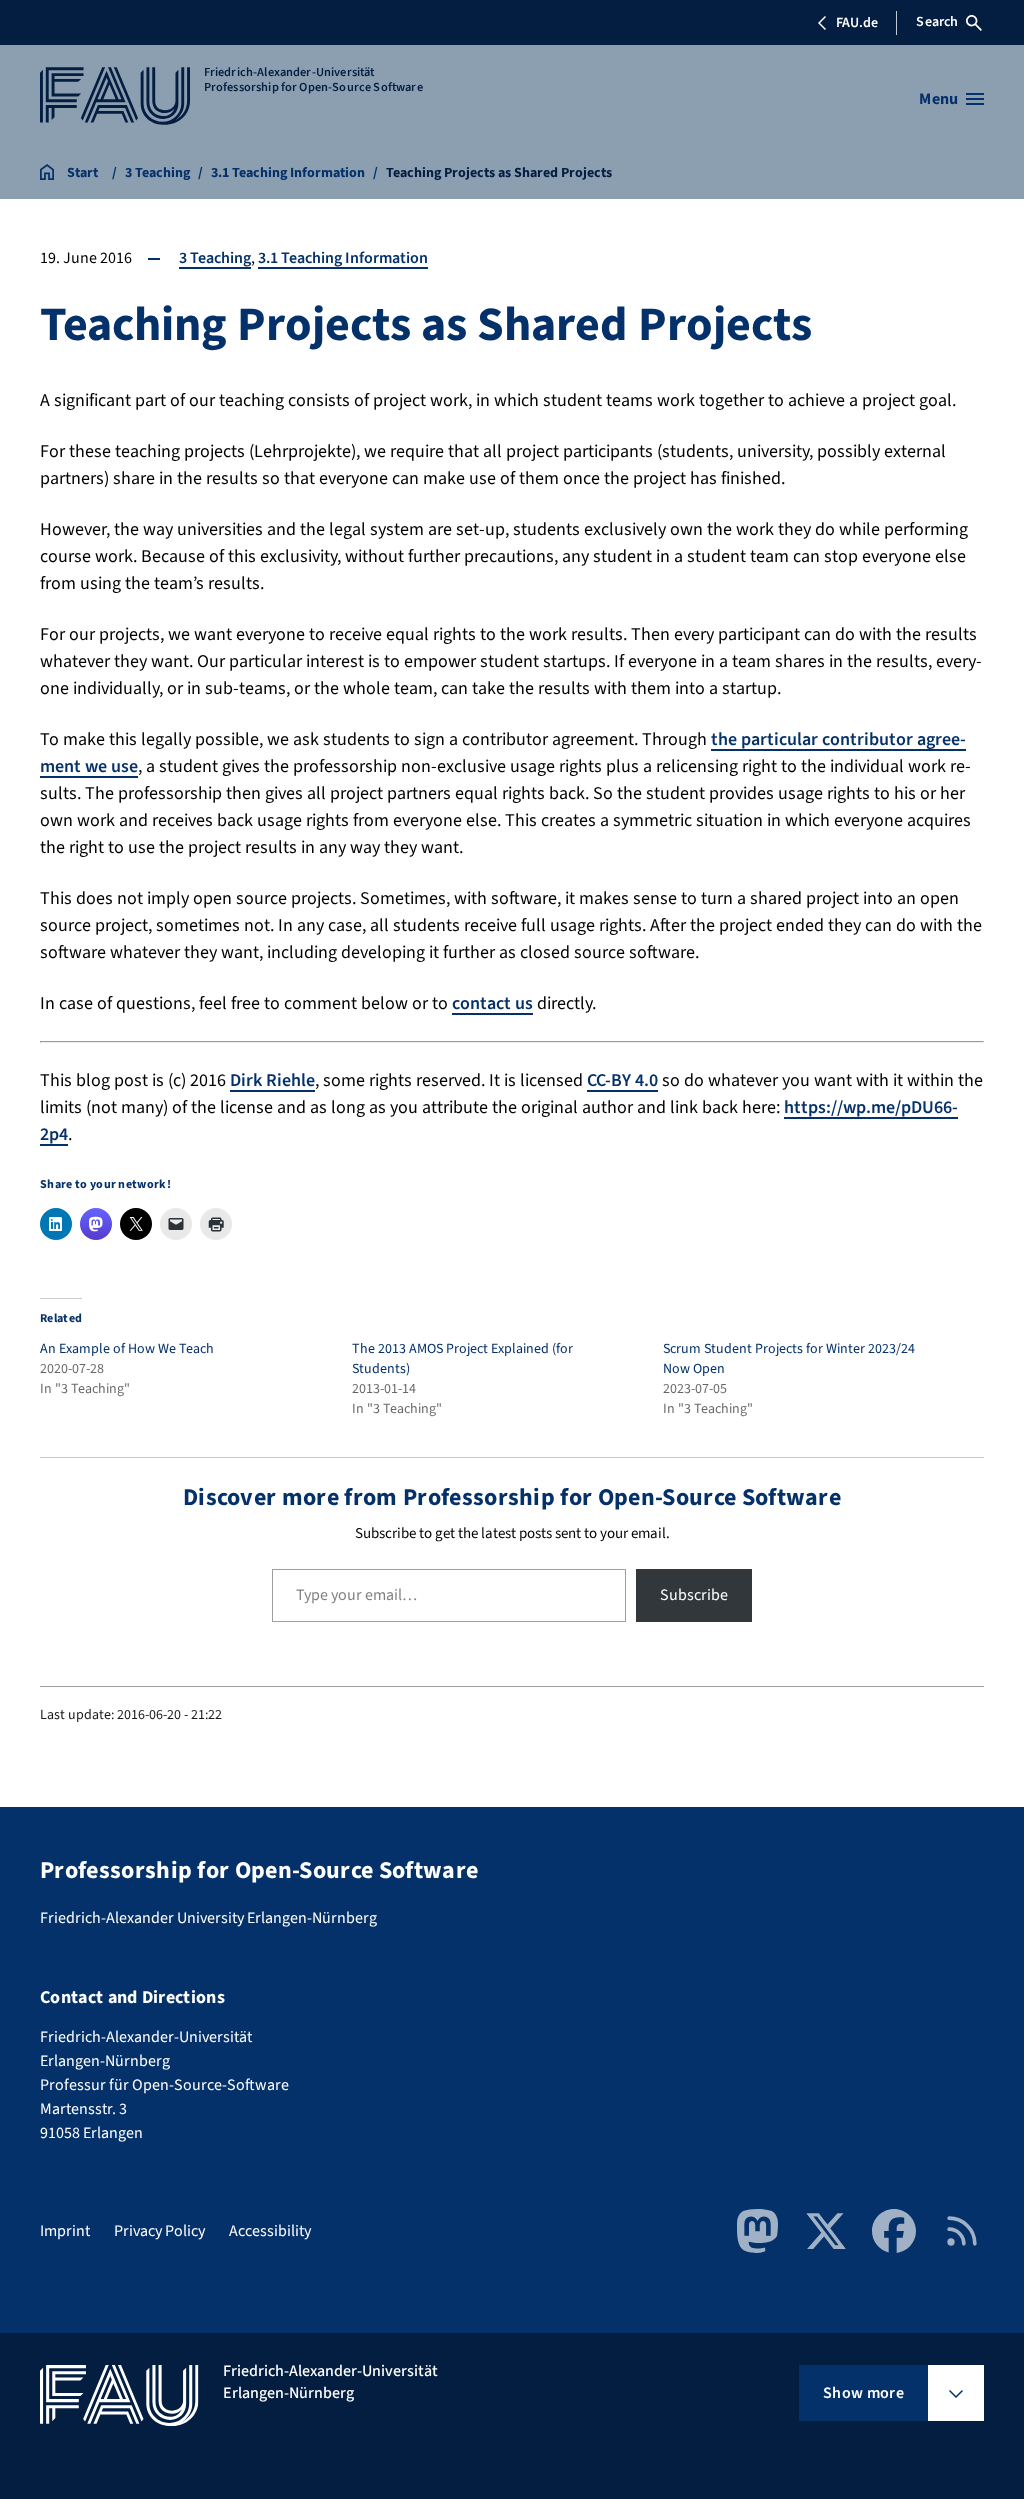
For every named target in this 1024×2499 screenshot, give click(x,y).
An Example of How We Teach (127, 1349)
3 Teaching (215, 258)
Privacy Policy (159, 2231)
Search (937, 22)
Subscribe (694, 1595)
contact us (492, 1003)
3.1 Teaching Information (343, 258)
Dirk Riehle (272, 1080)
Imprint (65, 2231)
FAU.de (857, 23)
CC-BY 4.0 (622, 1080)
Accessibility (270, 2231)
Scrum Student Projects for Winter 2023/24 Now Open (789, 1359)
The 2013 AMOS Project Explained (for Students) (462, 1359)
